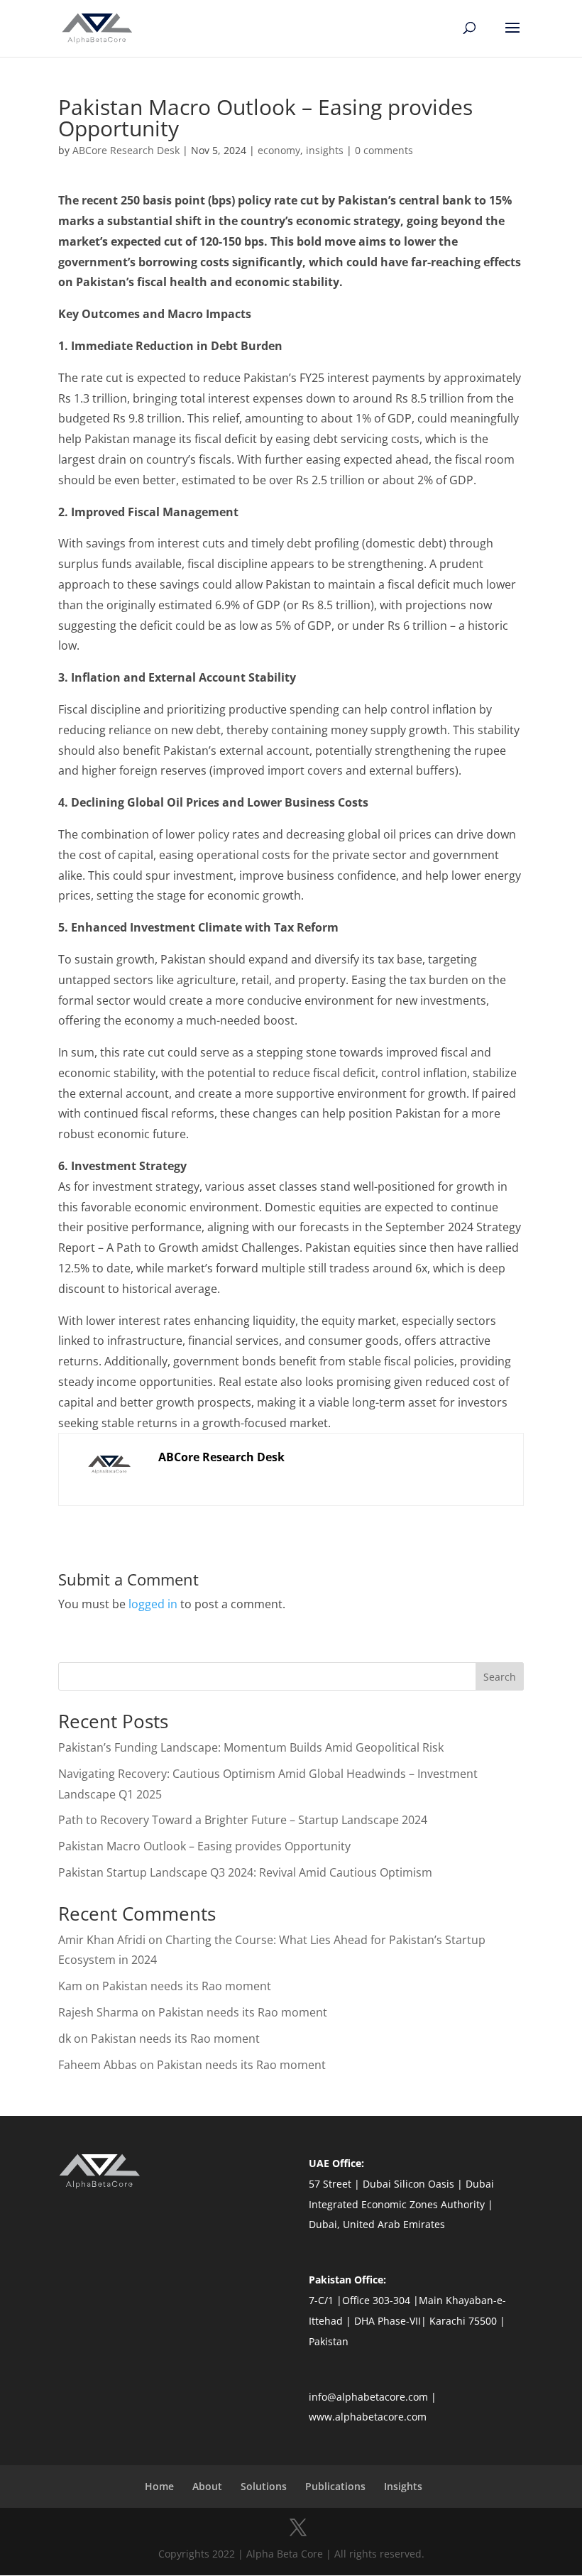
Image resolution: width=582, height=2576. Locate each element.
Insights (403, 2486)
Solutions (264, 2486)
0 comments (384, 150)
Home (159, 2486)
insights (325, 150)
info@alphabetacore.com (368, 2397)
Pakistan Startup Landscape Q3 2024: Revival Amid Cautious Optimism (245, 1872)
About (207, 2486)
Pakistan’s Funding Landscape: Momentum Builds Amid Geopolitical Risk (251, 1747)
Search (500, 1677)
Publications (335, 2486)
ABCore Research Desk (126, 150)
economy (279, 150)
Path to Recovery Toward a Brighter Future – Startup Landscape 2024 (243, 1820)
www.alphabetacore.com (368, 2417)
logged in (153, 1604)
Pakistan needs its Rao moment (188, 1986)
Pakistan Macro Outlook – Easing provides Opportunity (204, 1846)
